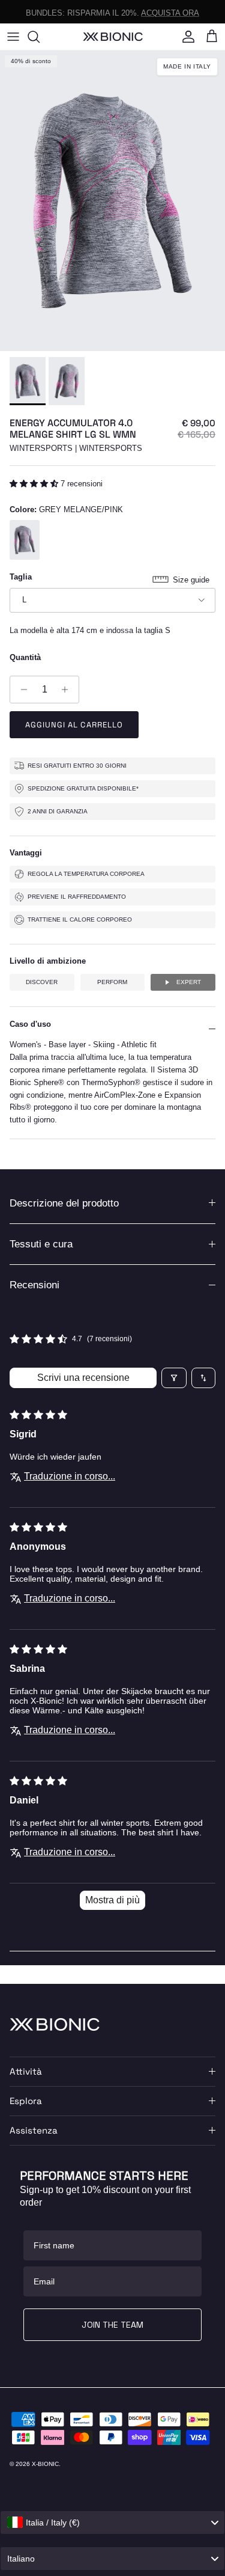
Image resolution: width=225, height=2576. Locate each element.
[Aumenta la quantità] (68, 690)
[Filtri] (174, 1378)
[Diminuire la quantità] (21, 690)
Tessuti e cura (41, 1244)
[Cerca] (40, 37)
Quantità (25, 657)
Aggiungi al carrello (74, 725)
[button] (35, 484)
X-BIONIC (45, 2464)
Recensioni (34, 1285)
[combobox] (112, 2522)
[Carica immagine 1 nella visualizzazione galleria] (112, 201)
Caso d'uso (30, 1024)
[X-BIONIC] (113, 36)
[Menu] (13, 37)
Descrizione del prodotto (64, 1203)
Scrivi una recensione (83, 1378)
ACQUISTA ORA (170, 11)
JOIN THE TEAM (112, 2325)
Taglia (21, 577)
